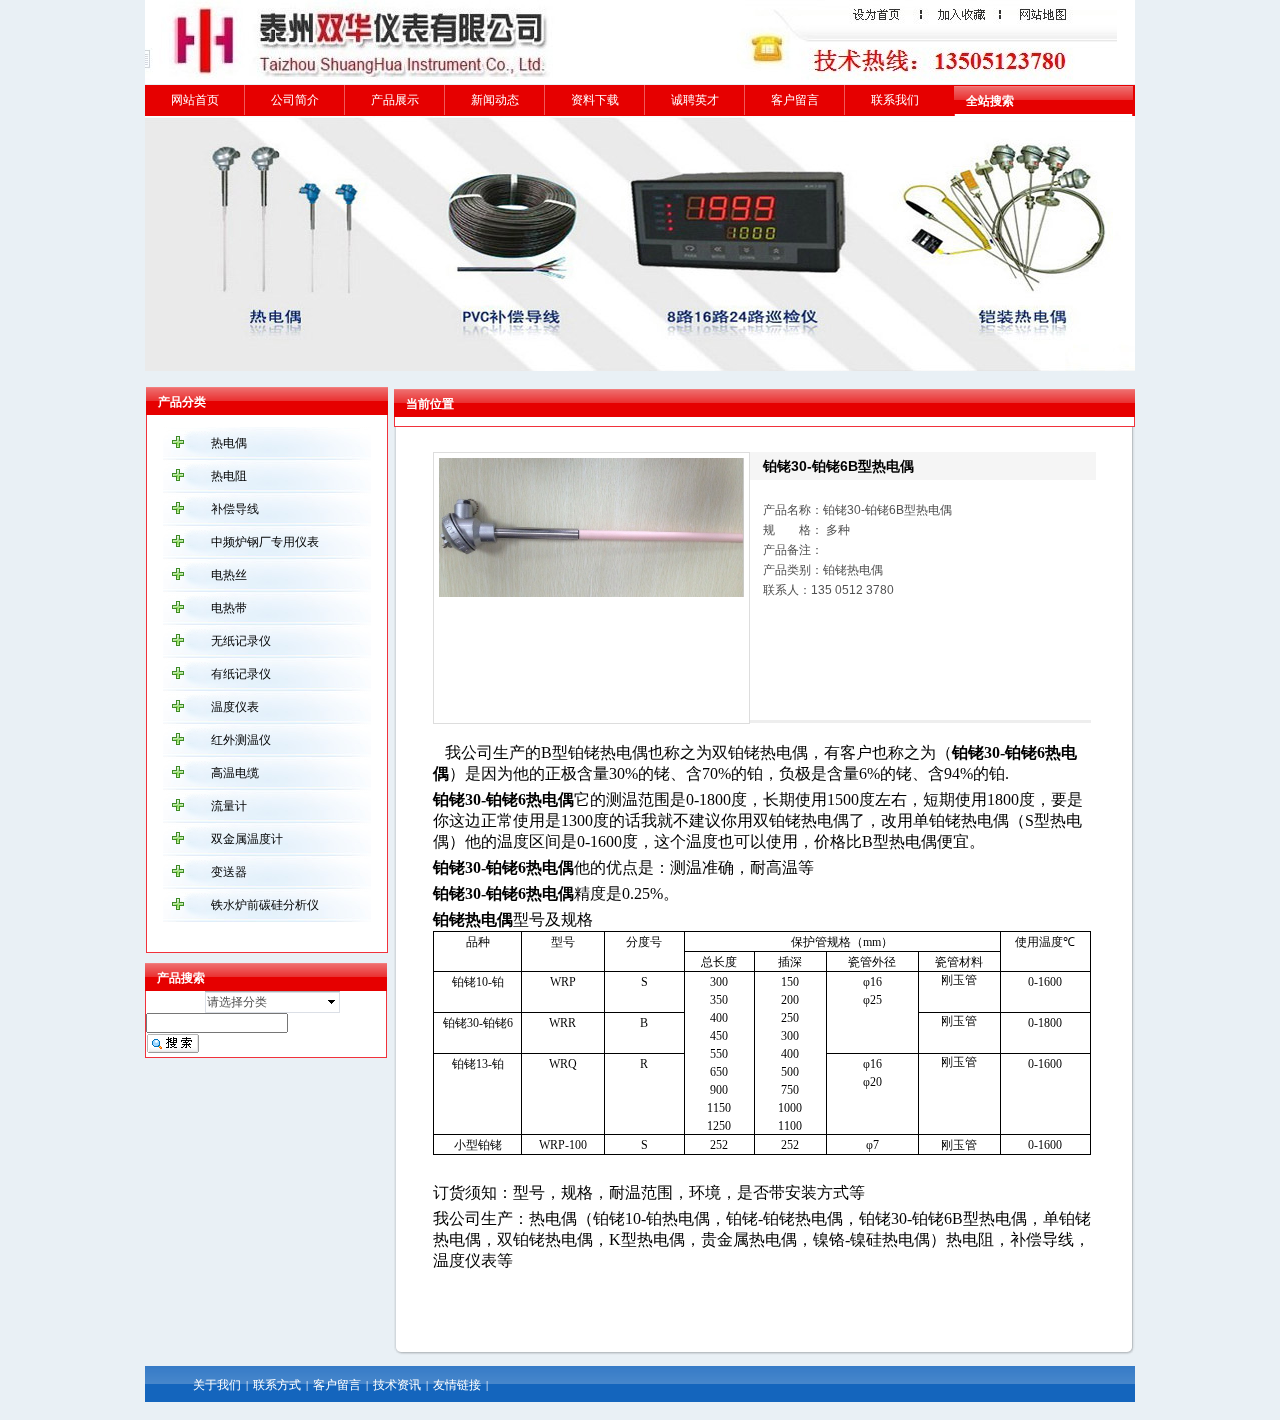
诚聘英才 (695, 100)
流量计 (229, 806)
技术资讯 (397, 1385)
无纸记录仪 (241, 641)
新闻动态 (495, 100)
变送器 (229, 872)
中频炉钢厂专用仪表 (265, 542)
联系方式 (277, 1385)
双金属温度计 (247, 839)
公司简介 (295, 100)
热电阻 (229, 476)
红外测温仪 (241, 740)
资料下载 (595, 100)
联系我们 (895, 100)
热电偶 (229, 443)
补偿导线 (235, 509)
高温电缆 (235, 773)
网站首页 (195, 100)
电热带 (229, 608)
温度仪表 (235, 707)
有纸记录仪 (241, 674)
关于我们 (217, 1385)
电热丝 (229, 575)
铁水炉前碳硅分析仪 (265, 905)
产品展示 (395, 100)
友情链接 (457, 1385)
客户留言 (795, 100)
